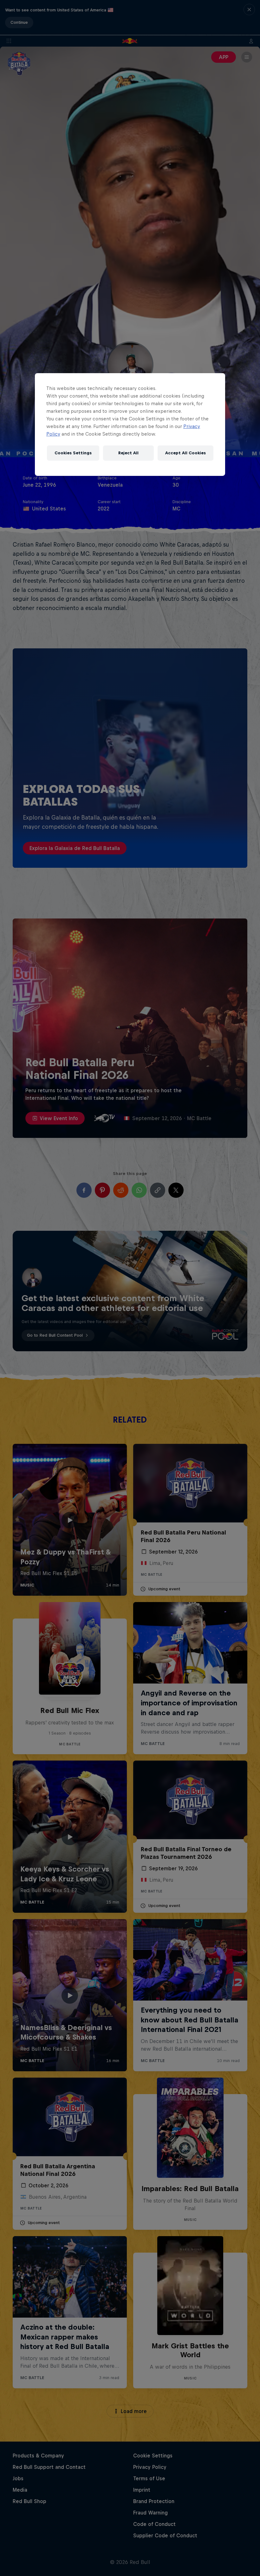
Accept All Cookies (185, 453)
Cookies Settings (73, 453)
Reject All (128, 453)
